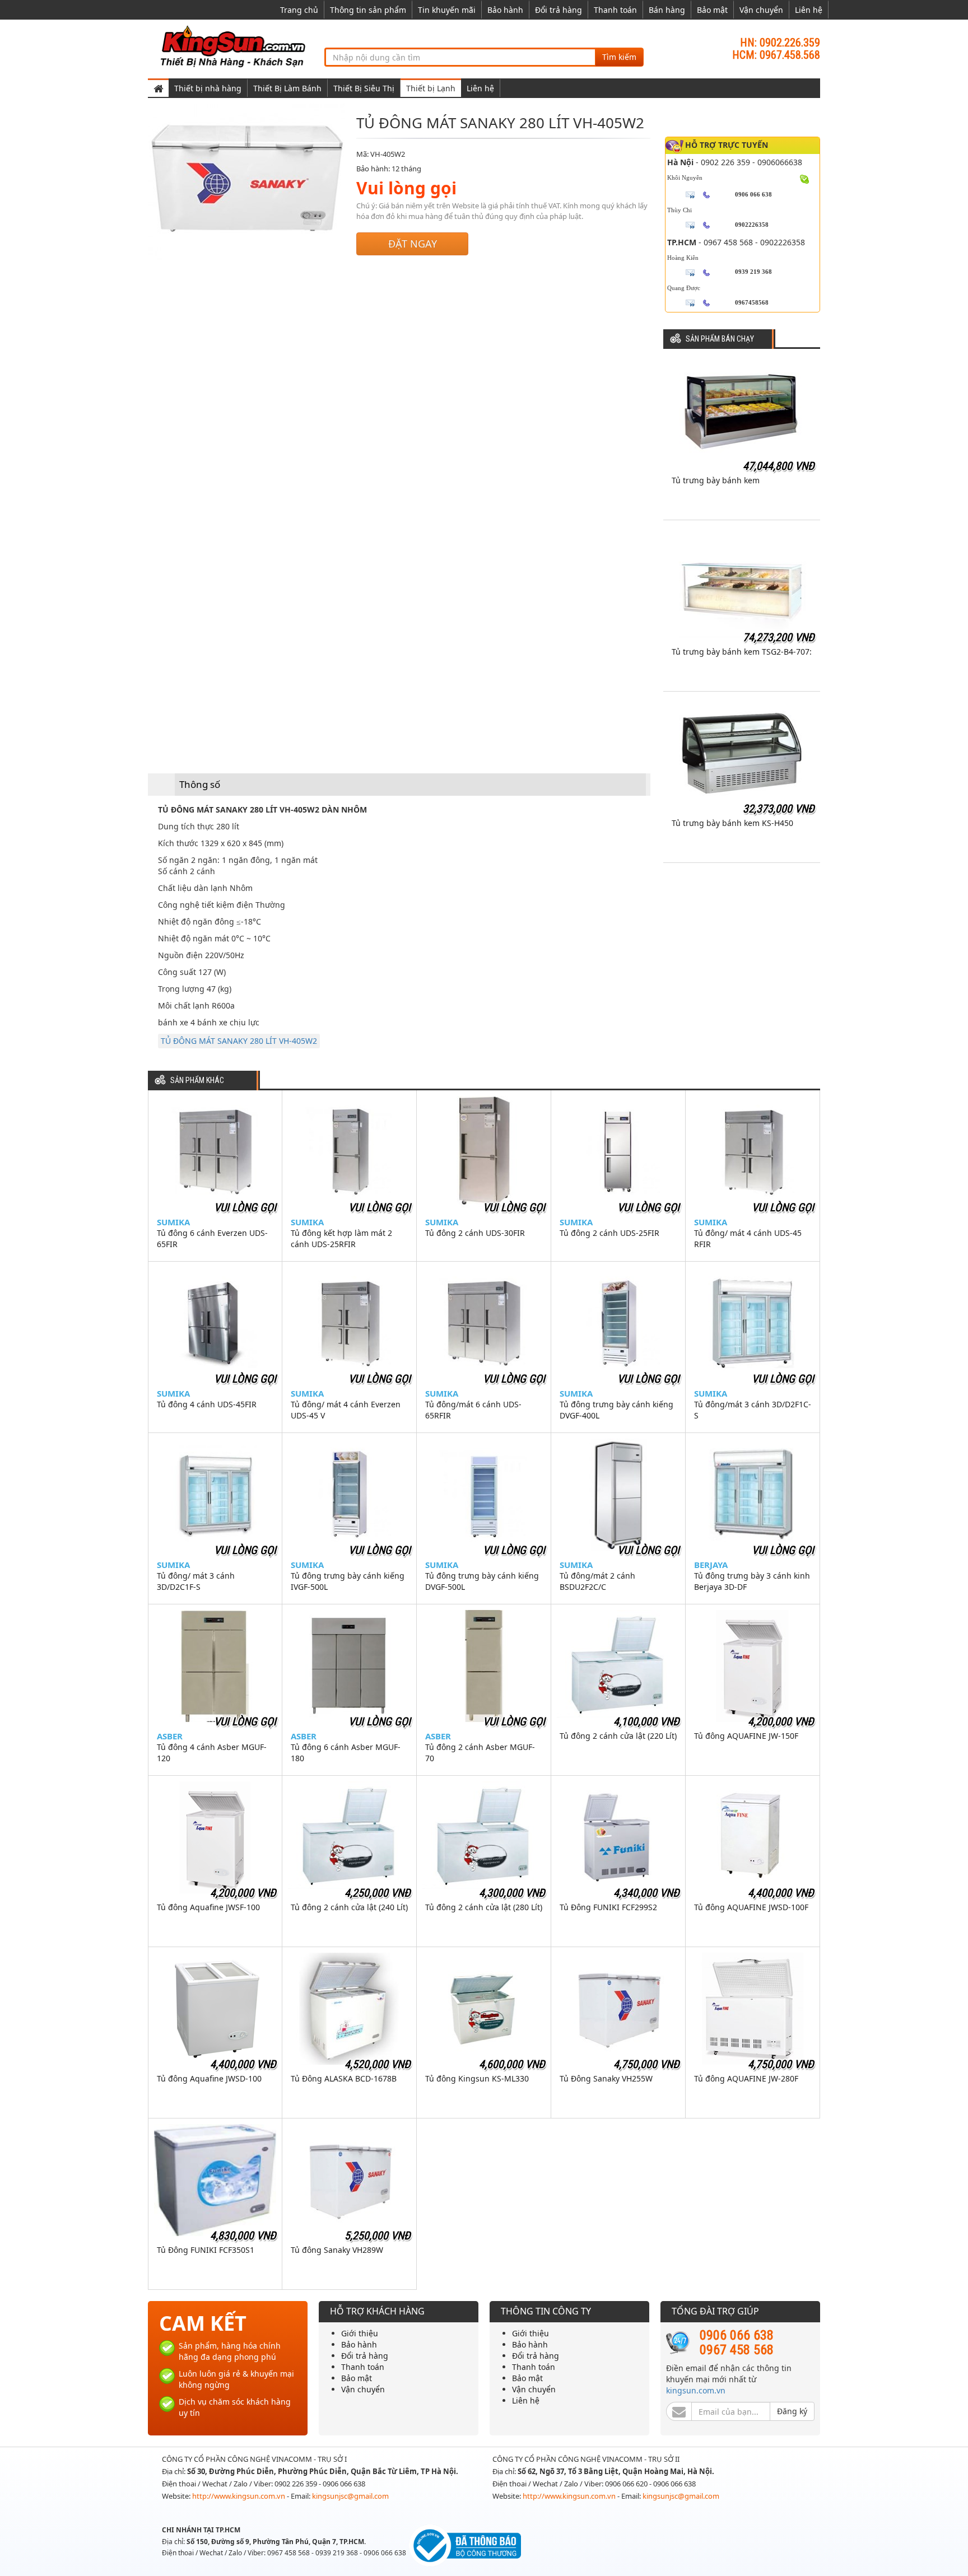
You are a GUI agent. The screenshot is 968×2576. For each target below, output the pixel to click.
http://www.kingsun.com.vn (239, 2496)
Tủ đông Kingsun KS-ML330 (477, 2078)
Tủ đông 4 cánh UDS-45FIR (207, 1404)
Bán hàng (667, 10)
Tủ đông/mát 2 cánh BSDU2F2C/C (597, 1581)
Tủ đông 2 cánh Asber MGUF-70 (480, 1753)
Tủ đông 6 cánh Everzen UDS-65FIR (212, 1238)
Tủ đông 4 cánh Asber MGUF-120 (212, 1753)
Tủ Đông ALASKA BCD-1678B (344, 2078)
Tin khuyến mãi (447, 10)
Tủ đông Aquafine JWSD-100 (209, 2078)
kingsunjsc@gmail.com (350, 2496)
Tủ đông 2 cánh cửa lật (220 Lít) (618, 1736)
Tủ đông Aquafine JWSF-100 (208, 1907)
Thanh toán (615, 10)
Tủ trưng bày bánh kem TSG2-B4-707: (742, 652)
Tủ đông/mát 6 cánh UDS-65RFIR (473, 1410)
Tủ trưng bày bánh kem (716, 480)
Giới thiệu (360, 2333)
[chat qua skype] (805, 178)
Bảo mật (712, 10)
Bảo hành (505, 10)
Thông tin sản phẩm (368, 10)
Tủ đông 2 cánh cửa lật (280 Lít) (484, 1907)
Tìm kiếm (619, 57)
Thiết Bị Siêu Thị (364, 88)
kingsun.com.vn (696, 2390)
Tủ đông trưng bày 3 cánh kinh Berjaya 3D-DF (752, 1581)
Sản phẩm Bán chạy (720, 339)
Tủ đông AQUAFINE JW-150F (746, 1736)
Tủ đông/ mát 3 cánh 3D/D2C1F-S (196, 1581)
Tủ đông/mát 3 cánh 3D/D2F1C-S (753, 1410)
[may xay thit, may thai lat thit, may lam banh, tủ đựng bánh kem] (235, 46)
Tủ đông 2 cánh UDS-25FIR (609, 1233)
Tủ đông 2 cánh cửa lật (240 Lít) (349, 1907)
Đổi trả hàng (559, 10)
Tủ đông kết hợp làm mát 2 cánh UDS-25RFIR (341, 1238)
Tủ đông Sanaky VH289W (337, 2250)
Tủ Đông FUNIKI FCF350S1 (206, 2250)
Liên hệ (809, 10)
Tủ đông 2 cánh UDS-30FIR (475, 1233)
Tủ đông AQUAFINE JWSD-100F (751, 1907)
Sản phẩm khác (197, 1081)
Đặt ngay (413, 244)
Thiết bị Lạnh (431, 88)
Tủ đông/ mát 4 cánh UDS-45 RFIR (748, 1238)
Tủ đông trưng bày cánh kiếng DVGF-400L (616, 1410)
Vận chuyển (761, 10)
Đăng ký (792, 2411)
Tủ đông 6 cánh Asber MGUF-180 (346, 1753)
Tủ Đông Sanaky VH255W (606, 2078)
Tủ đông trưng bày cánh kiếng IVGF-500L (348, 1581)
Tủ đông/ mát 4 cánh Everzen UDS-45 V (346, 1410)
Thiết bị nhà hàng (208, 88)
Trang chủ (299, 10)
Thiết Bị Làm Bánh (287, 88)
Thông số (200, 784)
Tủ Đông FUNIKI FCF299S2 (608, 1907)
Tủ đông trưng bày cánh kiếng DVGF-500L (482, 1581)
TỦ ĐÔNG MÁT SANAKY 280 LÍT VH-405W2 (239, 1041)
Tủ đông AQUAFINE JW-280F (746, 2078)
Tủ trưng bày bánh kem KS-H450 (732, 823)
